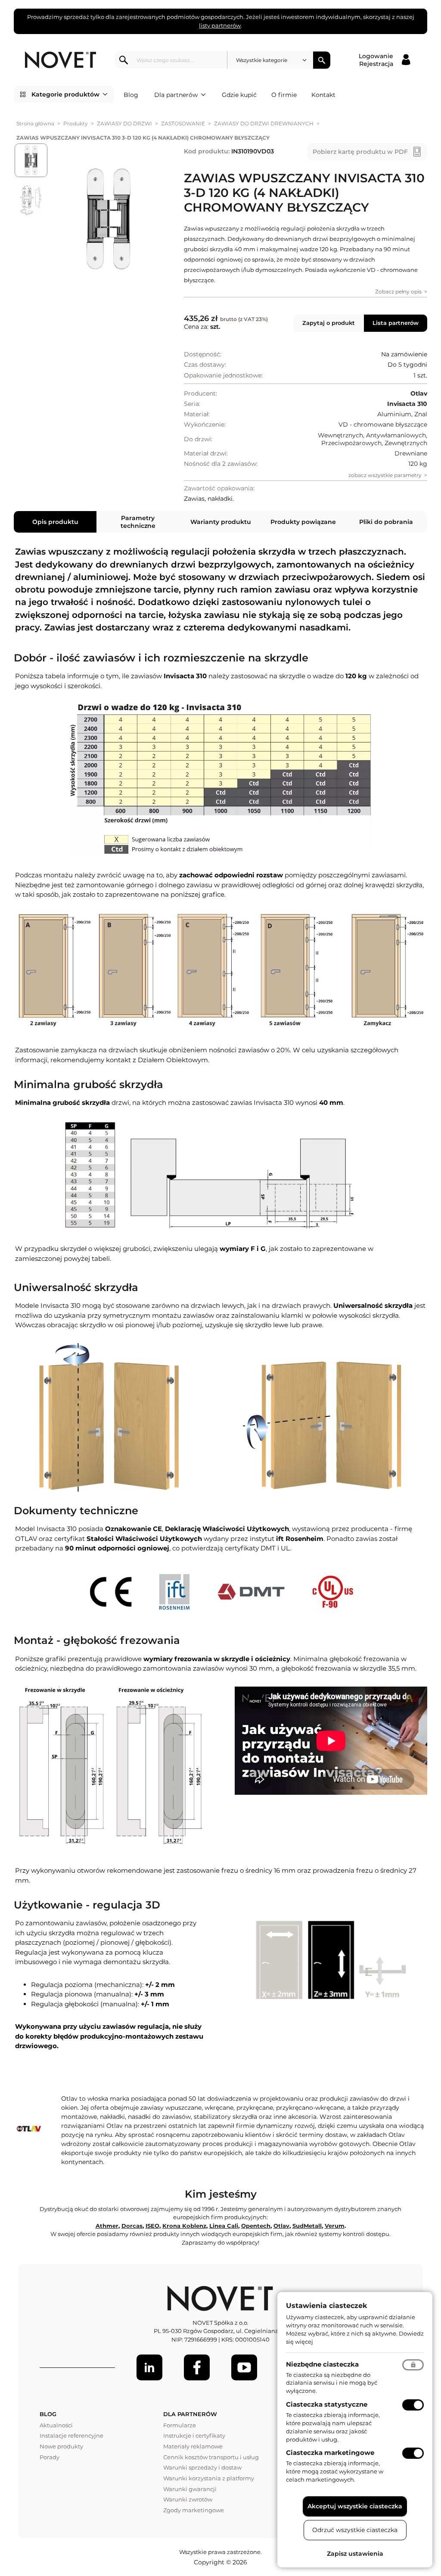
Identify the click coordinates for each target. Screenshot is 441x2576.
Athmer (107, 2226)
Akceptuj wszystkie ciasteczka (355, 2506)
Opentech (256, 2226)
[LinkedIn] (149, 2367)
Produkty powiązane (303, 522)
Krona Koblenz (184, 2226)
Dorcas (132, 2226)
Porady (50, 2457)
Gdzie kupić (239, 95)
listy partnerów (220, 25)
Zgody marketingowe (194, 2510)
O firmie (284, 95)
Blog (131, 95)
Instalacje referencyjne (71, 2436)
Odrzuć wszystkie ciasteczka (355, 2530)
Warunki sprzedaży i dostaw (202, 2467)
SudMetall (307, 2226)
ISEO (152, 2226)
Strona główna (35, 123)
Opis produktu (55, 522)
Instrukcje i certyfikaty (194, 2436)
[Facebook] (197, 2367)
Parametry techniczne (138, 522)
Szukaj (322, 60)
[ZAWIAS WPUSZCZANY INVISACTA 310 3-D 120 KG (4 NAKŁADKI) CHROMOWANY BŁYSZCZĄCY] (109, 219)
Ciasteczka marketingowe (330, 2453)
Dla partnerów (176, 95)
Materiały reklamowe (193, 2446)
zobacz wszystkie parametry (385, 475)
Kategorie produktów (65, 94)
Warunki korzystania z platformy (209, 2478)
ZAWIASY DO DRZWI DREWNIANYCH (264, 123)
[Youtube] (244, 2367)
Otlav (281, 2226)
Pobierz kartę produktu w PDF (360, 152)
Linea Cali (224, 2226)
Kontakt (323, 95)
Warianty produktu (221, 522)
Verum (335, 2226)
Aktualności (56, 2425)
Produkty (76, 123)
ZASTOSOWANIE (183, 123)
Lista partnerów (396, 323)
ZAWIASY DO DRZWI (124, 123)
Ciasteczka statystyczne (327, 2404)
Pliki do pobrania (386, 522)
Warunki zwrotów (188, 2499)
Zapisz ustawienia (355, 2554)
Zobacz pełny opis (398, 292)
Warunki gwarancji (190, 2489)
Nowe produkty (61, 2446)
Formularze (180, 2425)
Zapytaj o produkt (329, 323)
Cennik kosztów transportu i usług (211, 2457)
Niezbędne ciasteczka (322, 2364)
